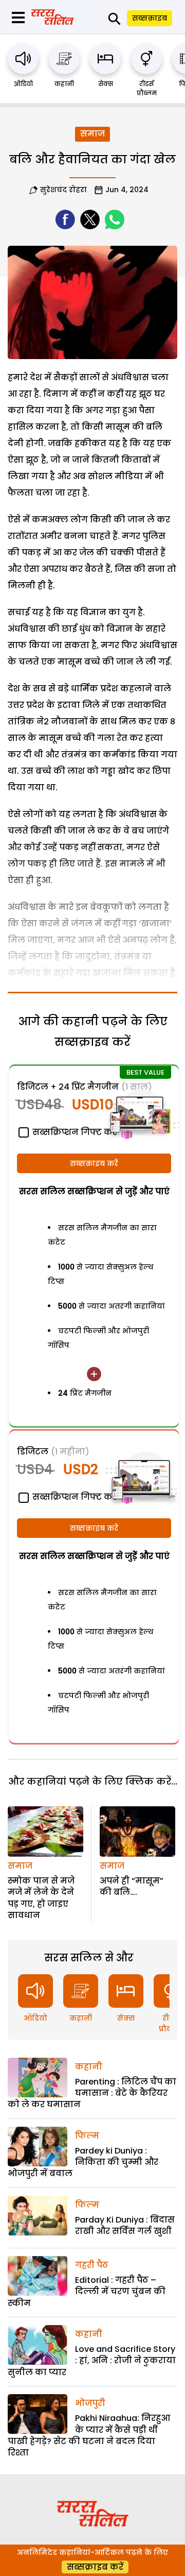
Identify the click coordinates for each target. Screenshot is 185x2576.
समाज (92, 134)
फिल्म (87, 2136)
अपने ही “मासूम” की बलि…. (132, 1886)
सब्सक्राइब (150, 18)
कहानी (64, 84)
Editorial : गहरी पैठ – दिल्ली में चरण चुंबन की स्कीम (87, 2292)
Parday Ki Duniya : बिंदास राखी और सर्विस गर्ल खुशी (125, 2225)
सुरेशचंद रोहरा (63, 190)
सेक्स (106, 84)
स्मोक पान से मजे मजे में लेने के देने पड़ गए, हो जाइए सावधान (41, 1898)
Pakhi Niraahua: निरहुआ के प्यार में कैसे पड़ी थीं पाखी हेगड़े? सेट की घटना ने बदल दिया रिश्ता (89, 2435)
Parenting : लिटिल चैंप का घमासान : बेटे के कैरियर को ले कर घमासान (92, 2093)
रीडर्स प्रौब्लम (147, 88)
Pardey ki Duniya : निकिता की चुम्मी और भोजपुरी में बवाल (83, 2162)
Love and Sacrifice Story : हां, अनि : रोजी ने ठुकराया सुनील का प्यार (92, 2361)
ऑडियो (23, 84)
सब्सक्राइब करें (94, 1163)
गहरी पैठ (92, 2265)
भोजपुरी (90, 2403)
